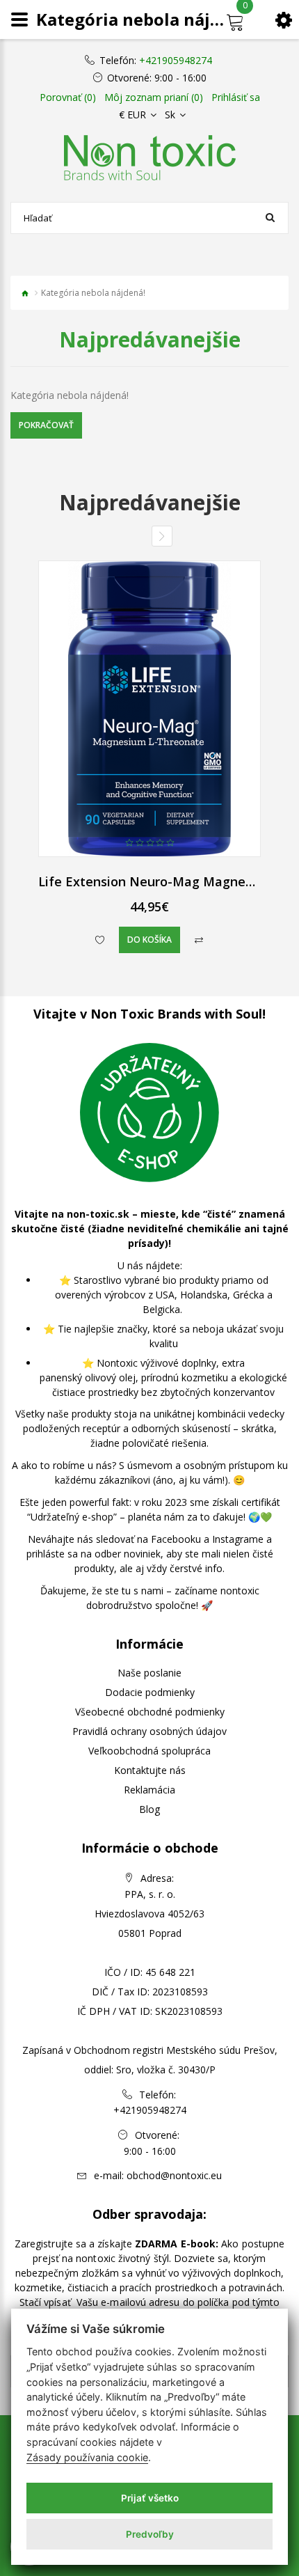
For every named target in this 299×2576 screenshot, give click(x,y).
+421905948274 (176, 61)
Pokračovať (46, 425)
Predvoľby (150, 2534)
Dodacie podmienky (150, 1692)
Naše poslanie (149, 1673)
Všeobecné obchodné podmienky (150, 1712)
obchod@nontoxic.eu (174, 2175)
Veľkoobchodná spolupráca (149, 1751)
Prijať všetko (150, 2498)
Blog (149, 1809)
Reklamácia (149, 1790)
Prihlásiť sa (236, 97)
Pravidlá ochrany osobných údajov (149, 1731)
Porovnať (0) (68, 97)
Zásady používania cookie (87, 2457)
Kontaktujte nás (150, 1770)
